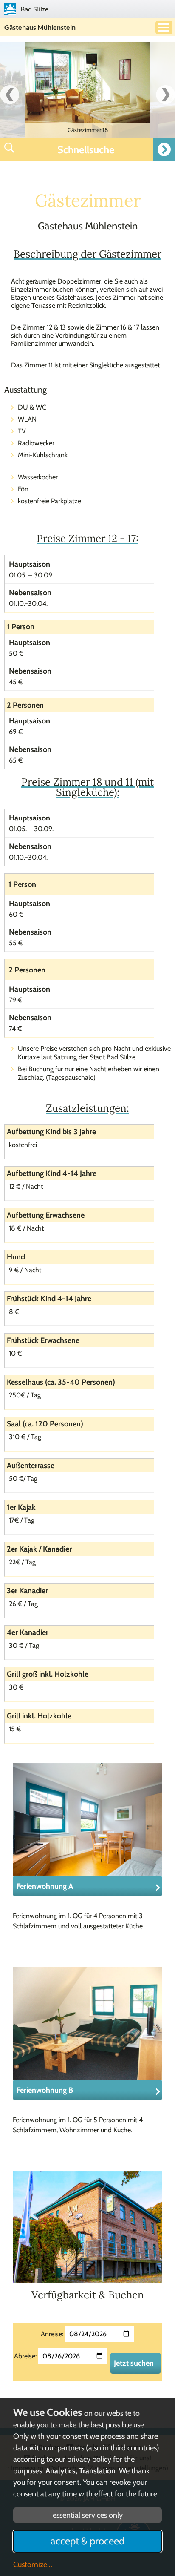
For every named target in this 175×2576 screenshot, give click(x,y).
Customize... (33, 2565)
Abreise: (25, 2356)
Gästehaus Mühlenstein (40, 27)
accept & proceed (87, 2541)
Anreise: (52, 2334)
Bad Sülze (34, 9)
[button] (87, 150)
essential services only (88, 2515)
